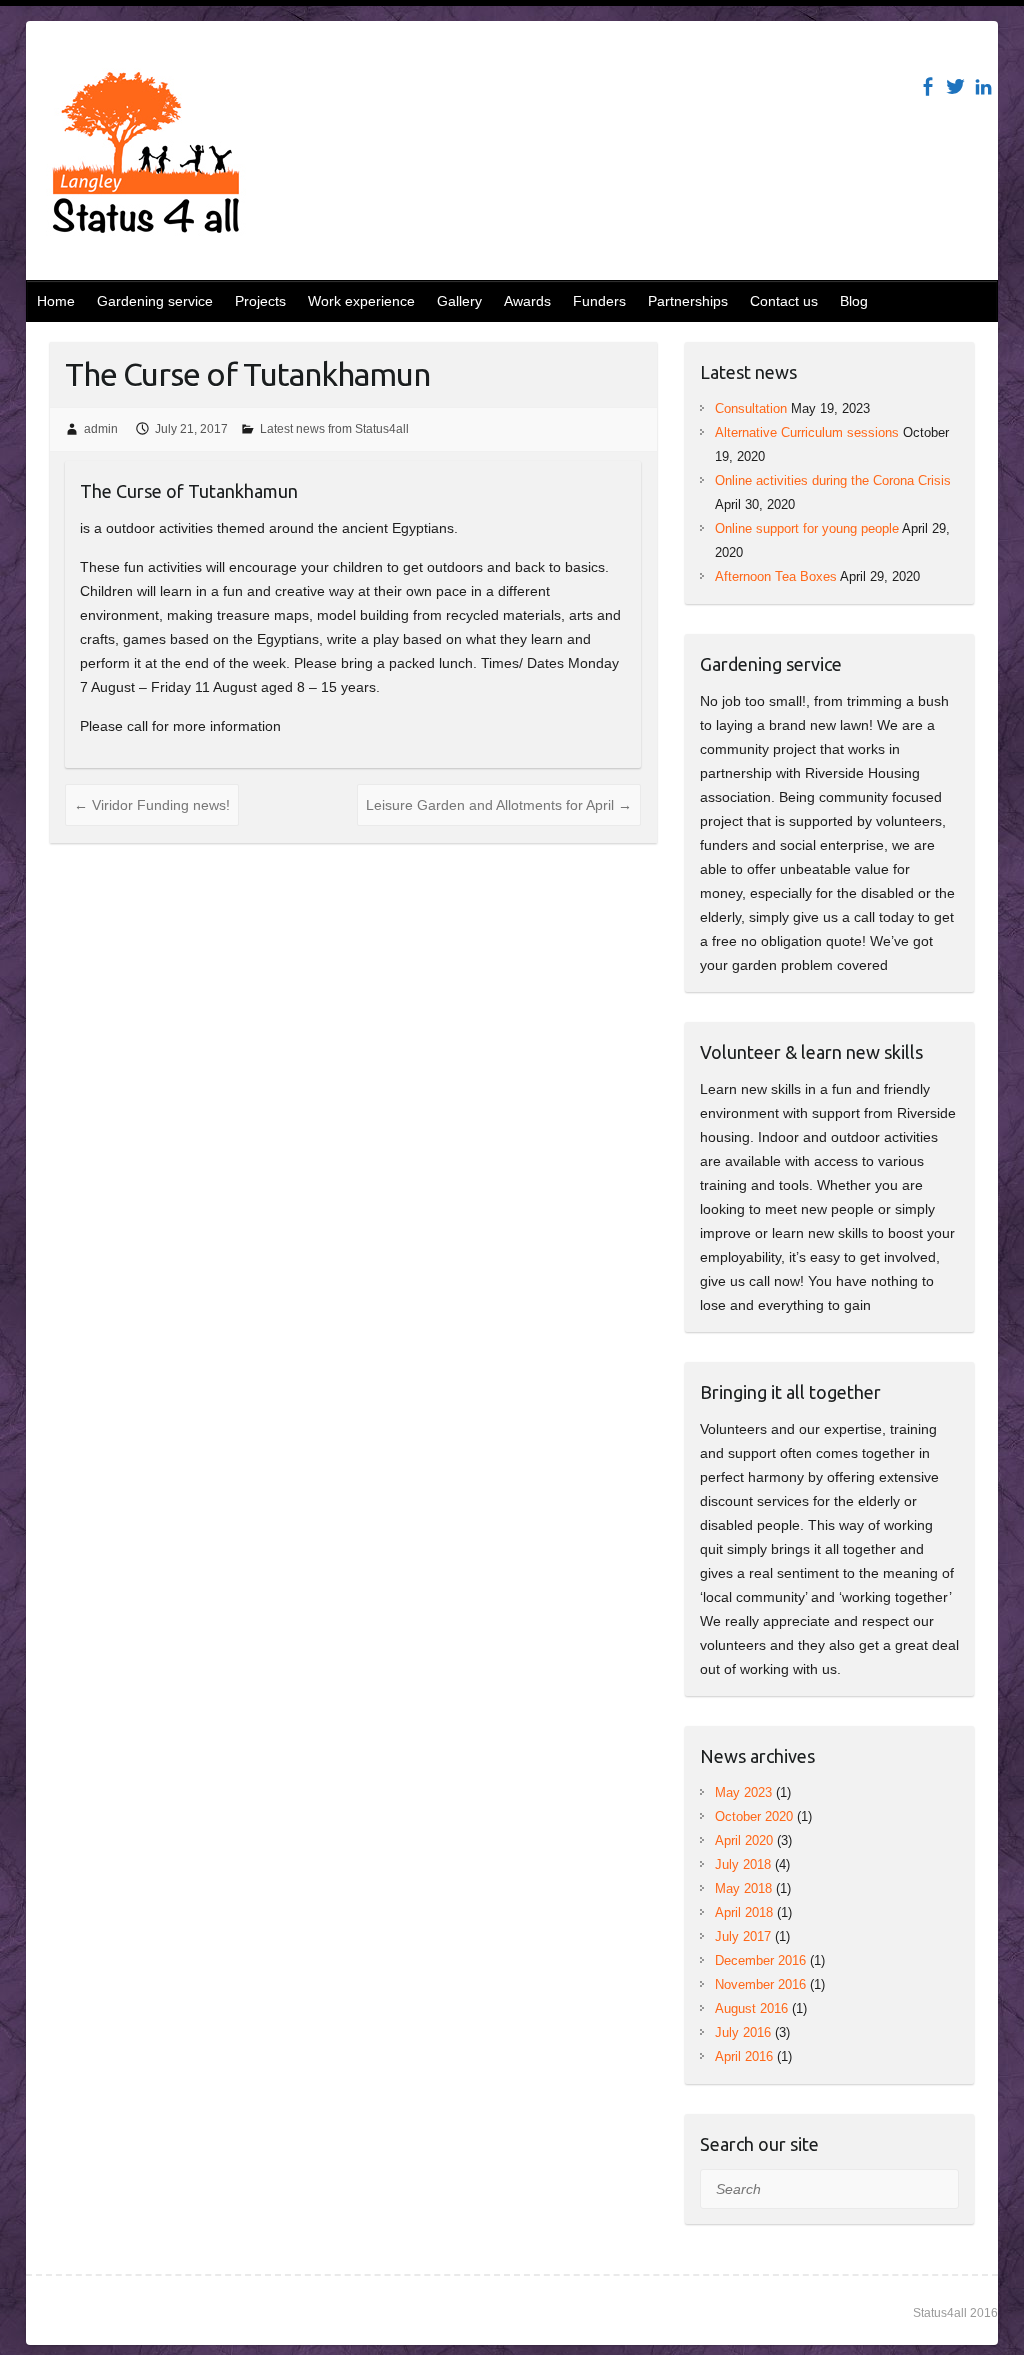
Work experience (361, 301)
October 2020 (754, 1816)
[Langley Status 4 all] (146, 156)
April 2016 (744, 2056)
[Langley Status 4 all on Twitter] (955, 86)
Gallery (459, 301)
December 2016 (760, 1960)
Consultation (751, 408)
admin (101, 429)
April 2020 (744, 1840)
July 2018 (743, 1864)
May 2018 (743, 1888)
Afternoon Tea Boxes (776, 576)
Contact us (784, 301)
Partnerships (688, 301)
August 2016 (751, 2008)
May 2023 (743, 1792)
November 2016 (760, 1984)
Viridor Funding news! (152, 805)
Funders (599, 301)
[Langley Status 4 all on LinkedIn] (983, 86)
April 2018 (744, 1912)
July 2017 (743, 1936)
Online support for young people (807, 528)
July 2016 (743, 2032)
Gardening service (155, 301)
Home (56, 301)
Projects (260, 301)
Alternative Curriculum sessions (807, 432)
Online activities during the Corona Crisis (833, 480)
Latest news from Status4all (334, 429)
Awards (527, 301)
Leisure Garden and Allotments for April (499, 805)
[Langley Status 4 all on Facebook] (927, 86)
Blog (854, 301)
